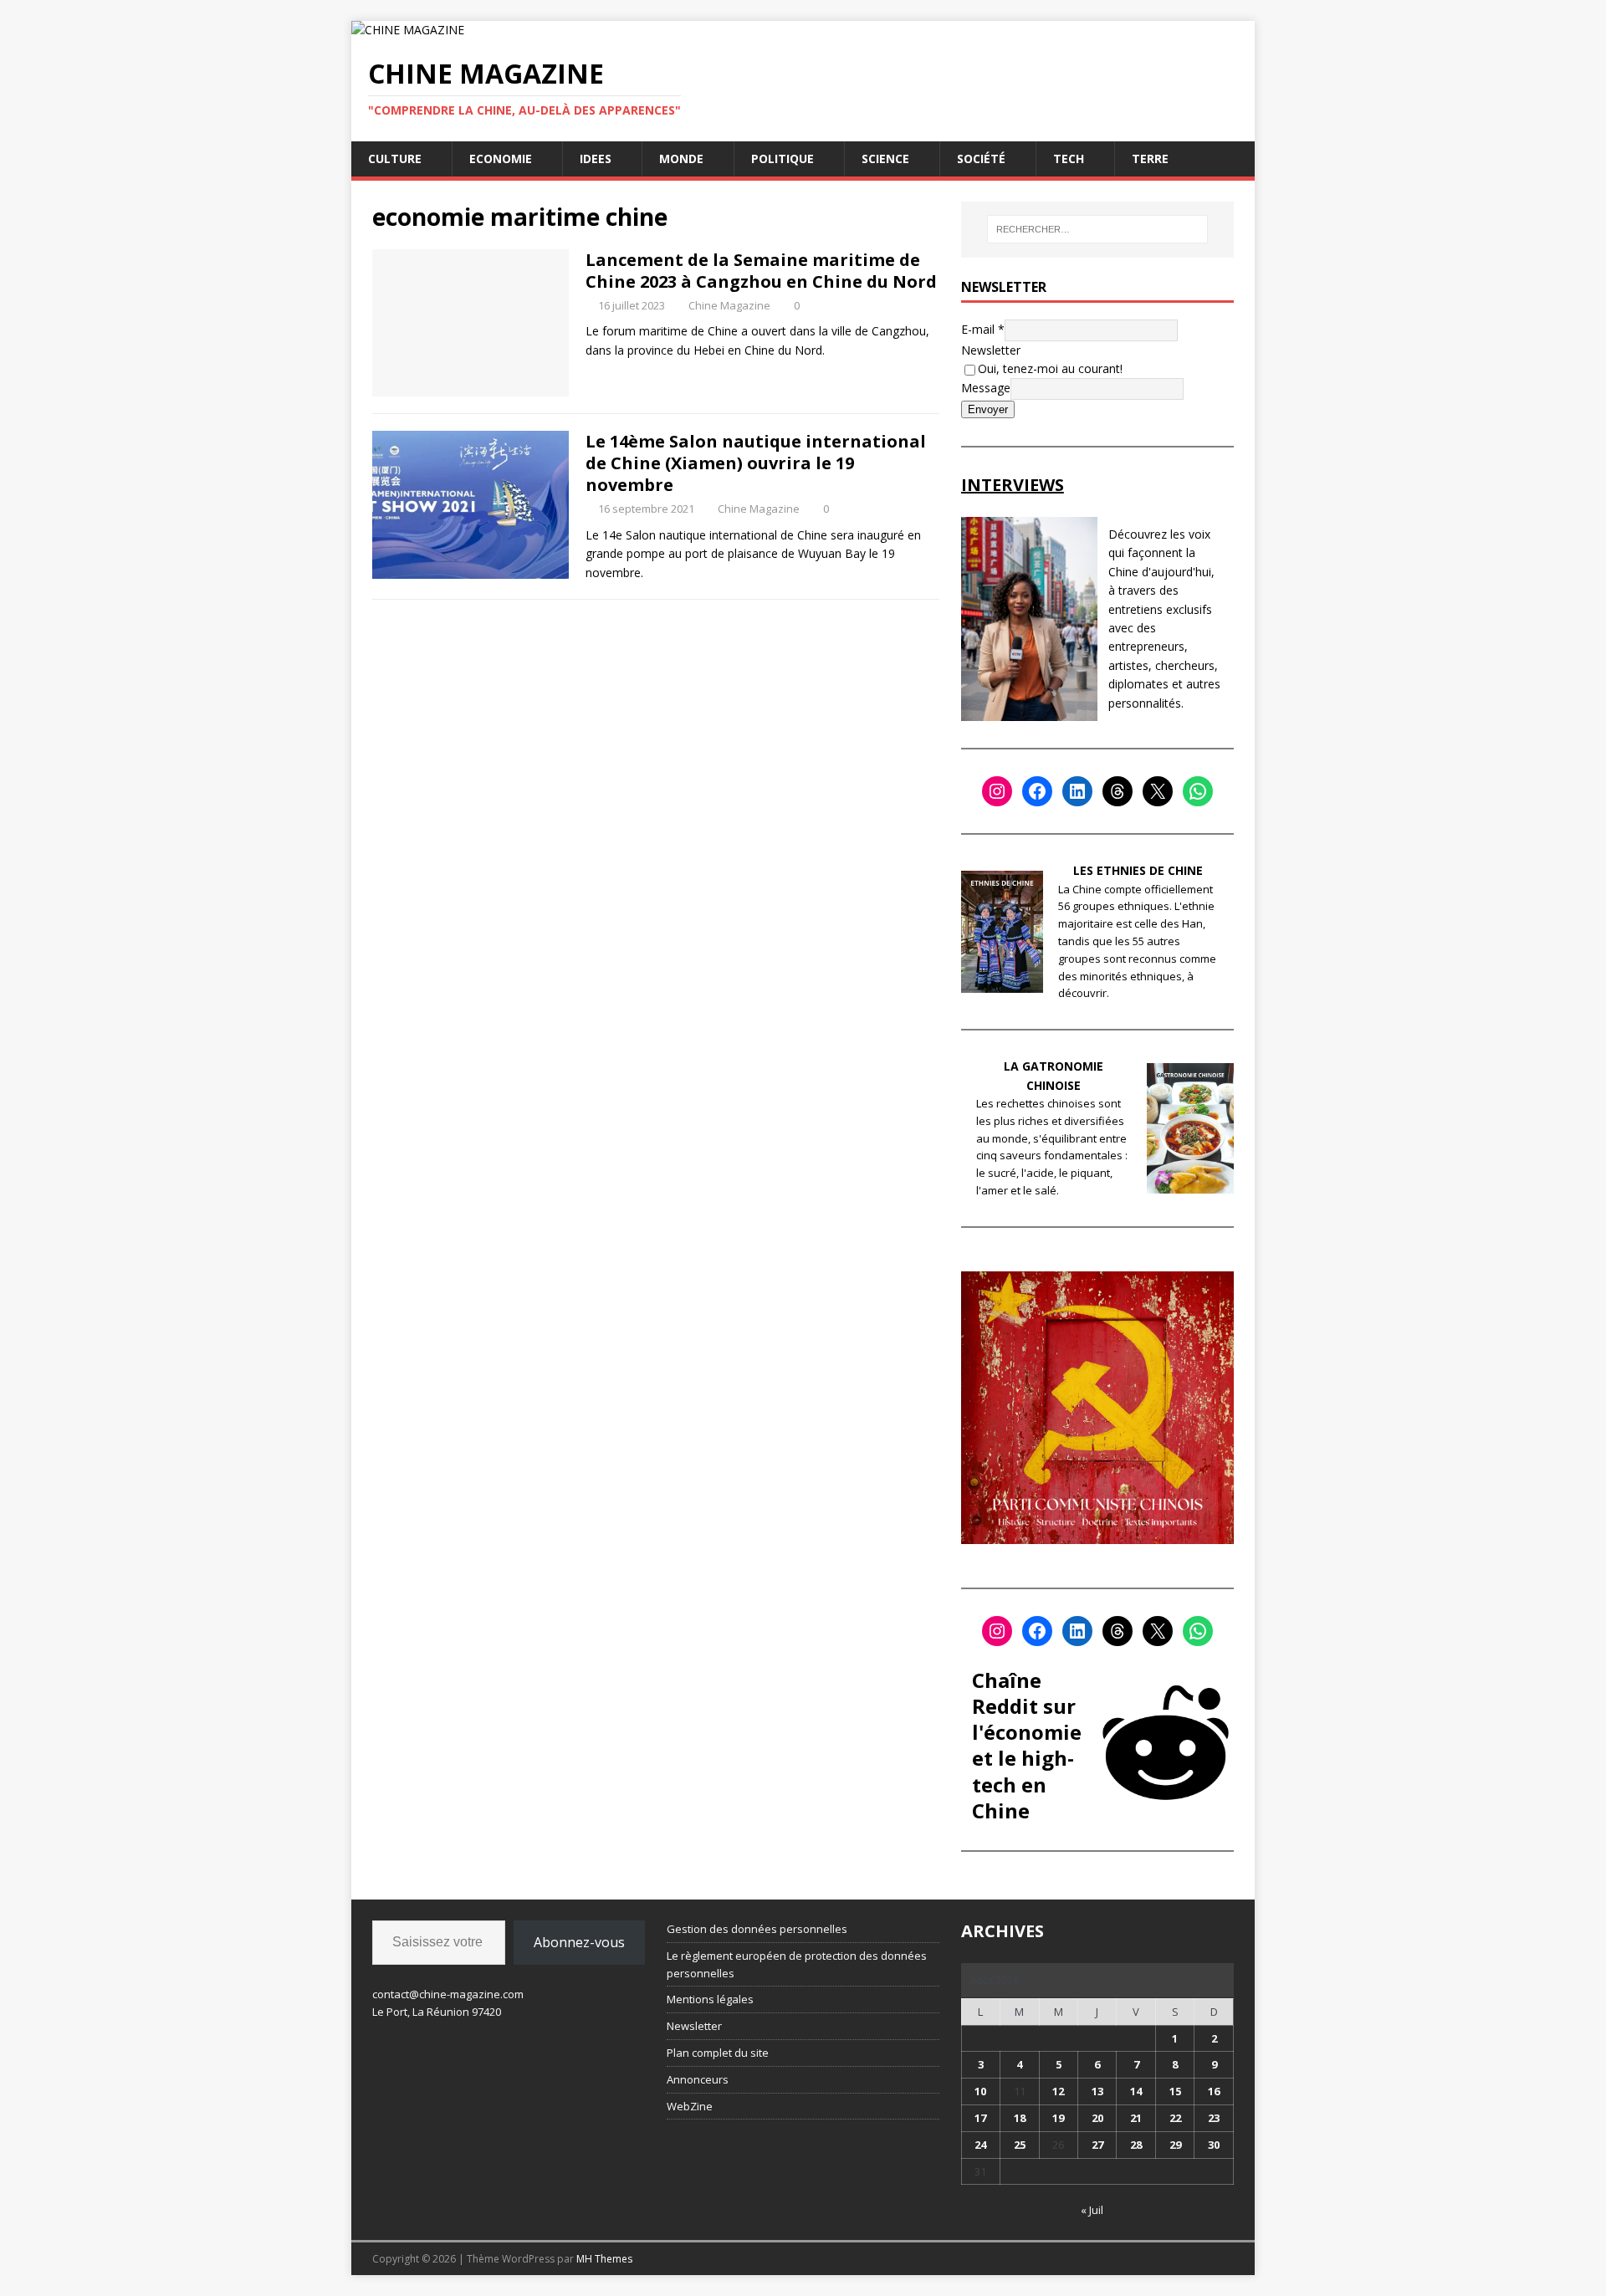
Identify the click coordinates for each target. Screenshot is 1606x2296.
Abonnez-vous (579, 1942)
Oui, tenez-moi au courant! (1050, 368)
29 (1175, 2145)
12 (1058, 2091)
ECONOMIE (501, 159)
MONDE (681, 159)
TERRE (1150, 159)
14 (1136, 2091)
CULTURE (395, 159)
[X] (1158, 791)
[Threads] (1118, 791)
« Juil (1092, 2210)
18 (1020, 2118)
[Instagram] (997, 791)
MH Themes (604, 2259)
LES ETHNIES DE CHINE (1138, 870)
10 (980, 2091)
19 (1058, 2118)
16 (1214, 2091)
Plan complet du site (718, 2053)
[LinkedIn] (1077, 791)
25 (1020, 2145)
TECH (1069, 159)
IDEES (596, 159)
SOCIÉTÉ (981, 159)
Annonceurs (698, 2079)
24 (980, 2145)
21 (1136, 2118)
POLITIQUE (783, 159)
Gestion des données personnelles (757, 1929)
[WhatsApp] (1198, 791)
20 (1097, 2118)
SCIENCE (885, 159)
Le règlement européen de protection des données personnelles (797, 1964)
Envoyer (988, 409)
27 (1097, 2145)
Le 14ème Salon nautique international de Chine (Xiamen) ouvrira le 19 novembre (756, 463)
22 (1175, 2118)
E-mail (983, 328)
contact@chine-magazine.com (448, 1994)
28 (1136, 2145)
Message (986, 388)
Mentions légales (710, 1999)
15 (1175, 2091)
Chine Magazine (729, 305)
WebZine (690, 2106)
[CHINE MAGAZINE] (408, 30)
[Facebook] (1037, 791)
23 (1214, 2118)
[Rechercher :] (1097, 229)
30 (1214, 2145)
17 (980, 2118)
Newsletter (991, 350)
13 (1097, 2091)
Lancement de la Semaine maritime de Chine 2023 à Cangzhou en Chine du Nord (761, 271)
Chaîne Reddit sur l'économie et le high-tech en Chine (1027, 1745)
